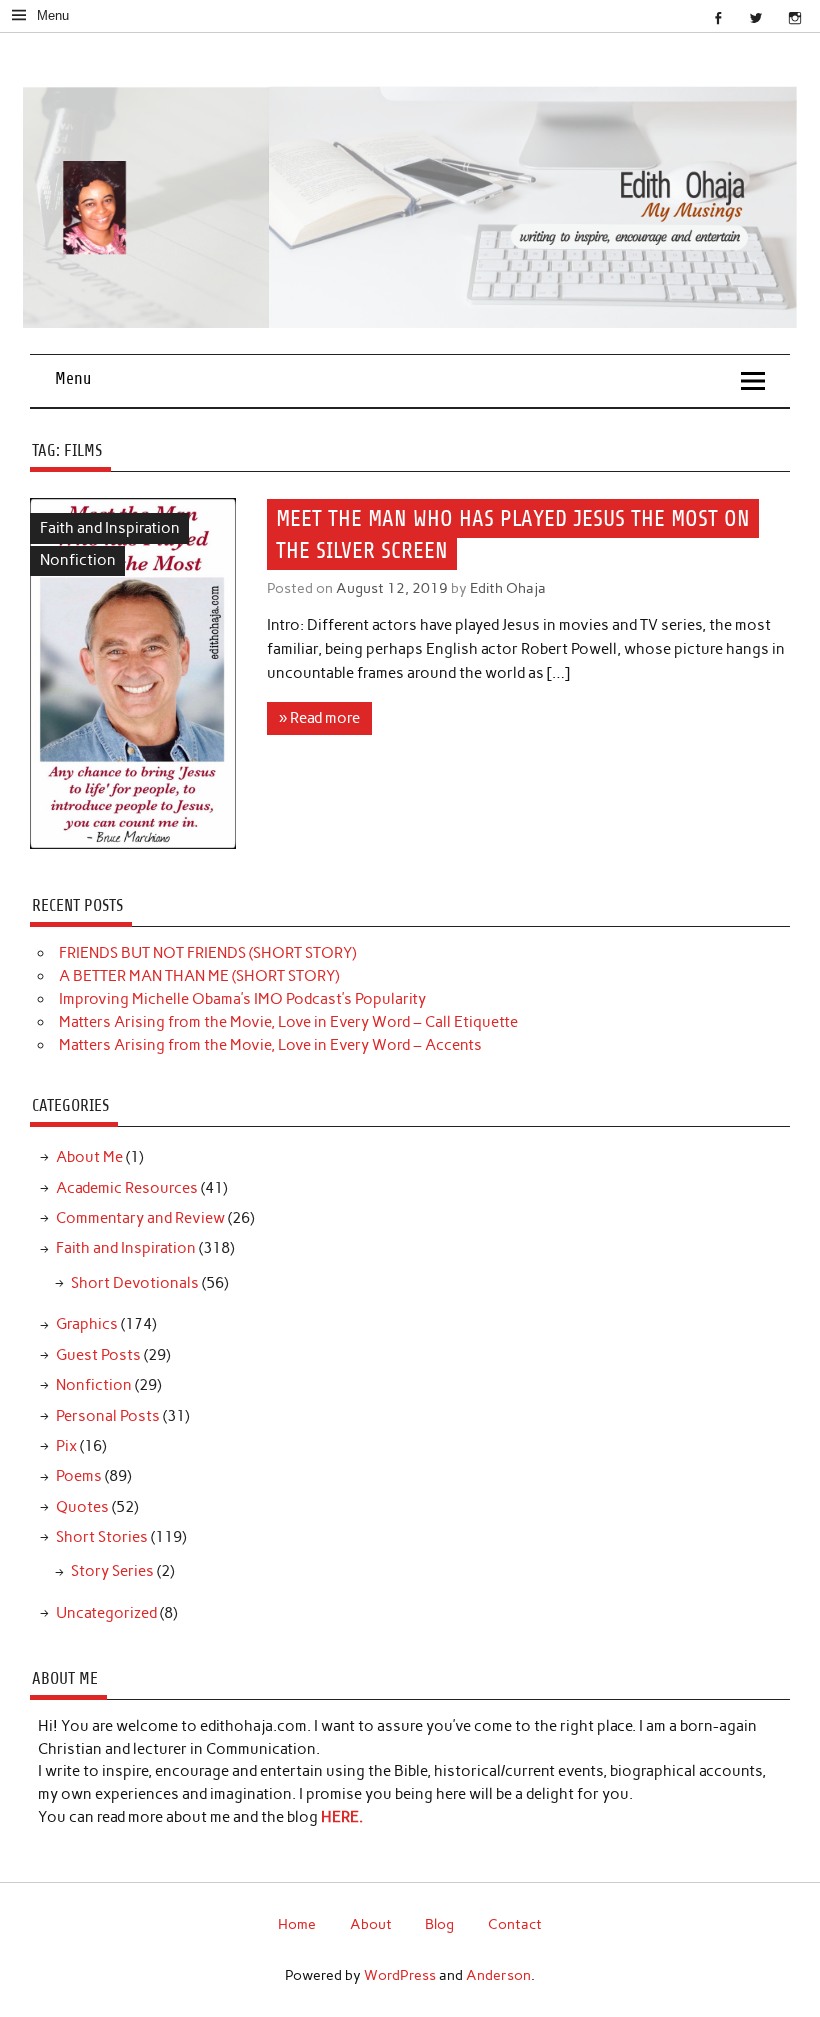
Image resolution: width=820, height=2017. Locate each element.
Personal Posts (108, 1416)
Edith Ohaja (508, 588)
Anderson (498, 1975)
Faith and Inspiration (110, 528)
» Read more (319, 718)
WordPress (400, 1975)
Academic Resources (127, 1188)
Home (297, 1924)
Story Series (112, 1571)
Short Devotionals (135, 1283)
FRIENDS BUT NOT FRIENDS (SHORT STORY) (207, 953)
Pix (66, 1446)
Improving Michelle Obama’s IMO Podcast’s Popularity (242, 999)
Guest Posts (98, 1355)
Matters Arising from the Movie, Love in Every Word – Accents (270, 1045)
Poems (79, 1476)
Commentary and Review (140, 1218)
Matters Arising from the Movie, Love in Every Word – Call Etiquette (288, 1022)
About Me (89, 1157)
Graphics (87, 1324)
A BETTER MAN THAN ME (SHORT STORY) (199, 976)
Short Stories (102, 1537)
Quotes (82, 1507)
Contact (515, 1924)
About (371, 1924)
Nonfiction (78, 560)
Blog (439, 1924)
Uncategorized (106, 1613)
